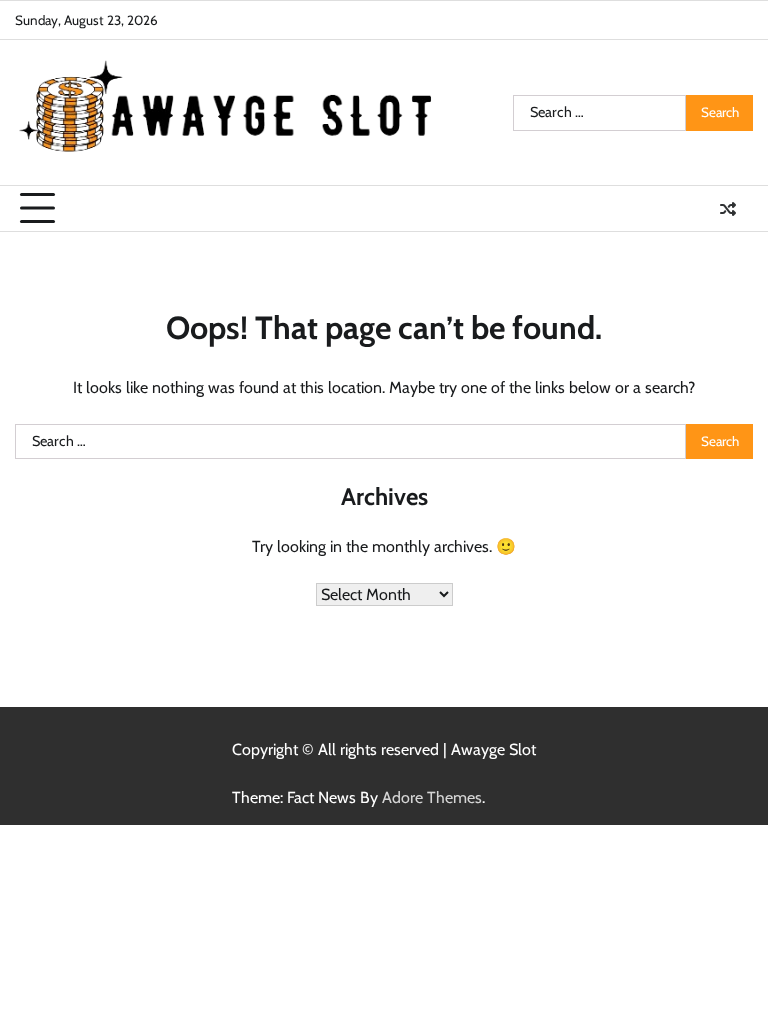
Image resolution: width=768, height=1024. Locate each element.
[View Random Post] (728, 209)
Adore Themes (432, 797)
